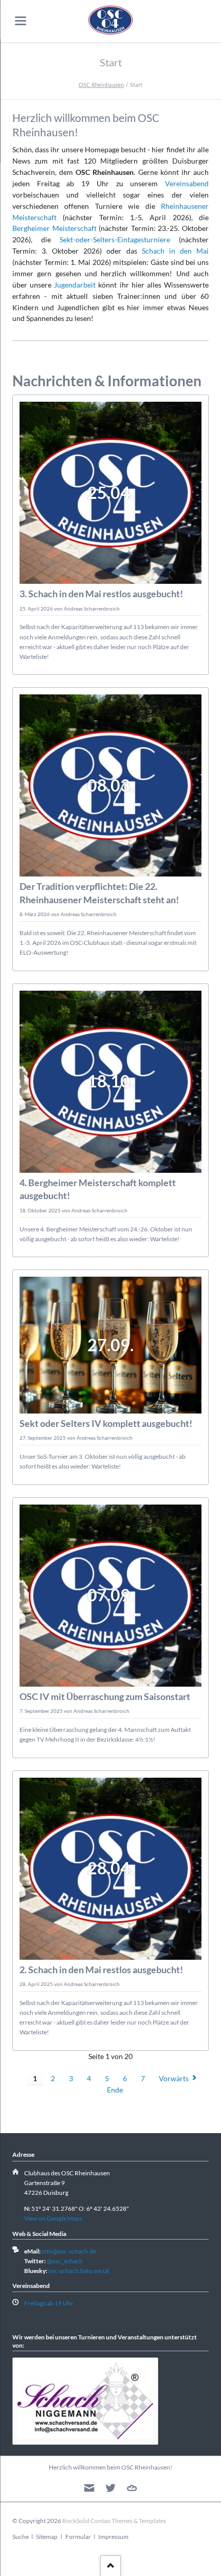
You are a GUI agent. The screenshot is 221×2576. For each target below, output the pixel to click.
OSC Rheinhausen (101, 85)
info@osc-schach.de (69, 2251)
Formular (78, 2537)
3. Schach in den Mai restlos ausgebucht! (101, 594)
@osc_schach (65, 2261)
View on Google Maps (53, 2218)
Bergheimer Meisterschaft (54, 228)
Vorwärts (174, 2078)
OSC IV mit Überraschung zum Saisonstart (105, 1696)
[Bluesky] (132, 2488)
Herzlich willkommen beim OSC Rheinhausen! (110, 2467)
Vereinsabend (187, 183)
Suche (21, 2537)
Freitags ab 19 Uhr (49, 2303)
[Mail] (89, 2488)
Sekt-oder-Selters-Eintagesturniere (115, 239)
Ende (115, 2090)
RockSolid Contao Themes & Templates (114, 2521)
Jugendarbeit (75, 285)
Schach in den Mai (175, 251)
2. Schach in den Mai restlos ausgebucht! (101, 1970)
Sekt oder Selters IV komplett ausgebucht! (106, 1423)
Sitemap (47, 2537)
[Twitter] (111, 2488)
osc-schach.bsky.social (79, 2271)
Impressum (113, 2537)
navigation (21, 21)
